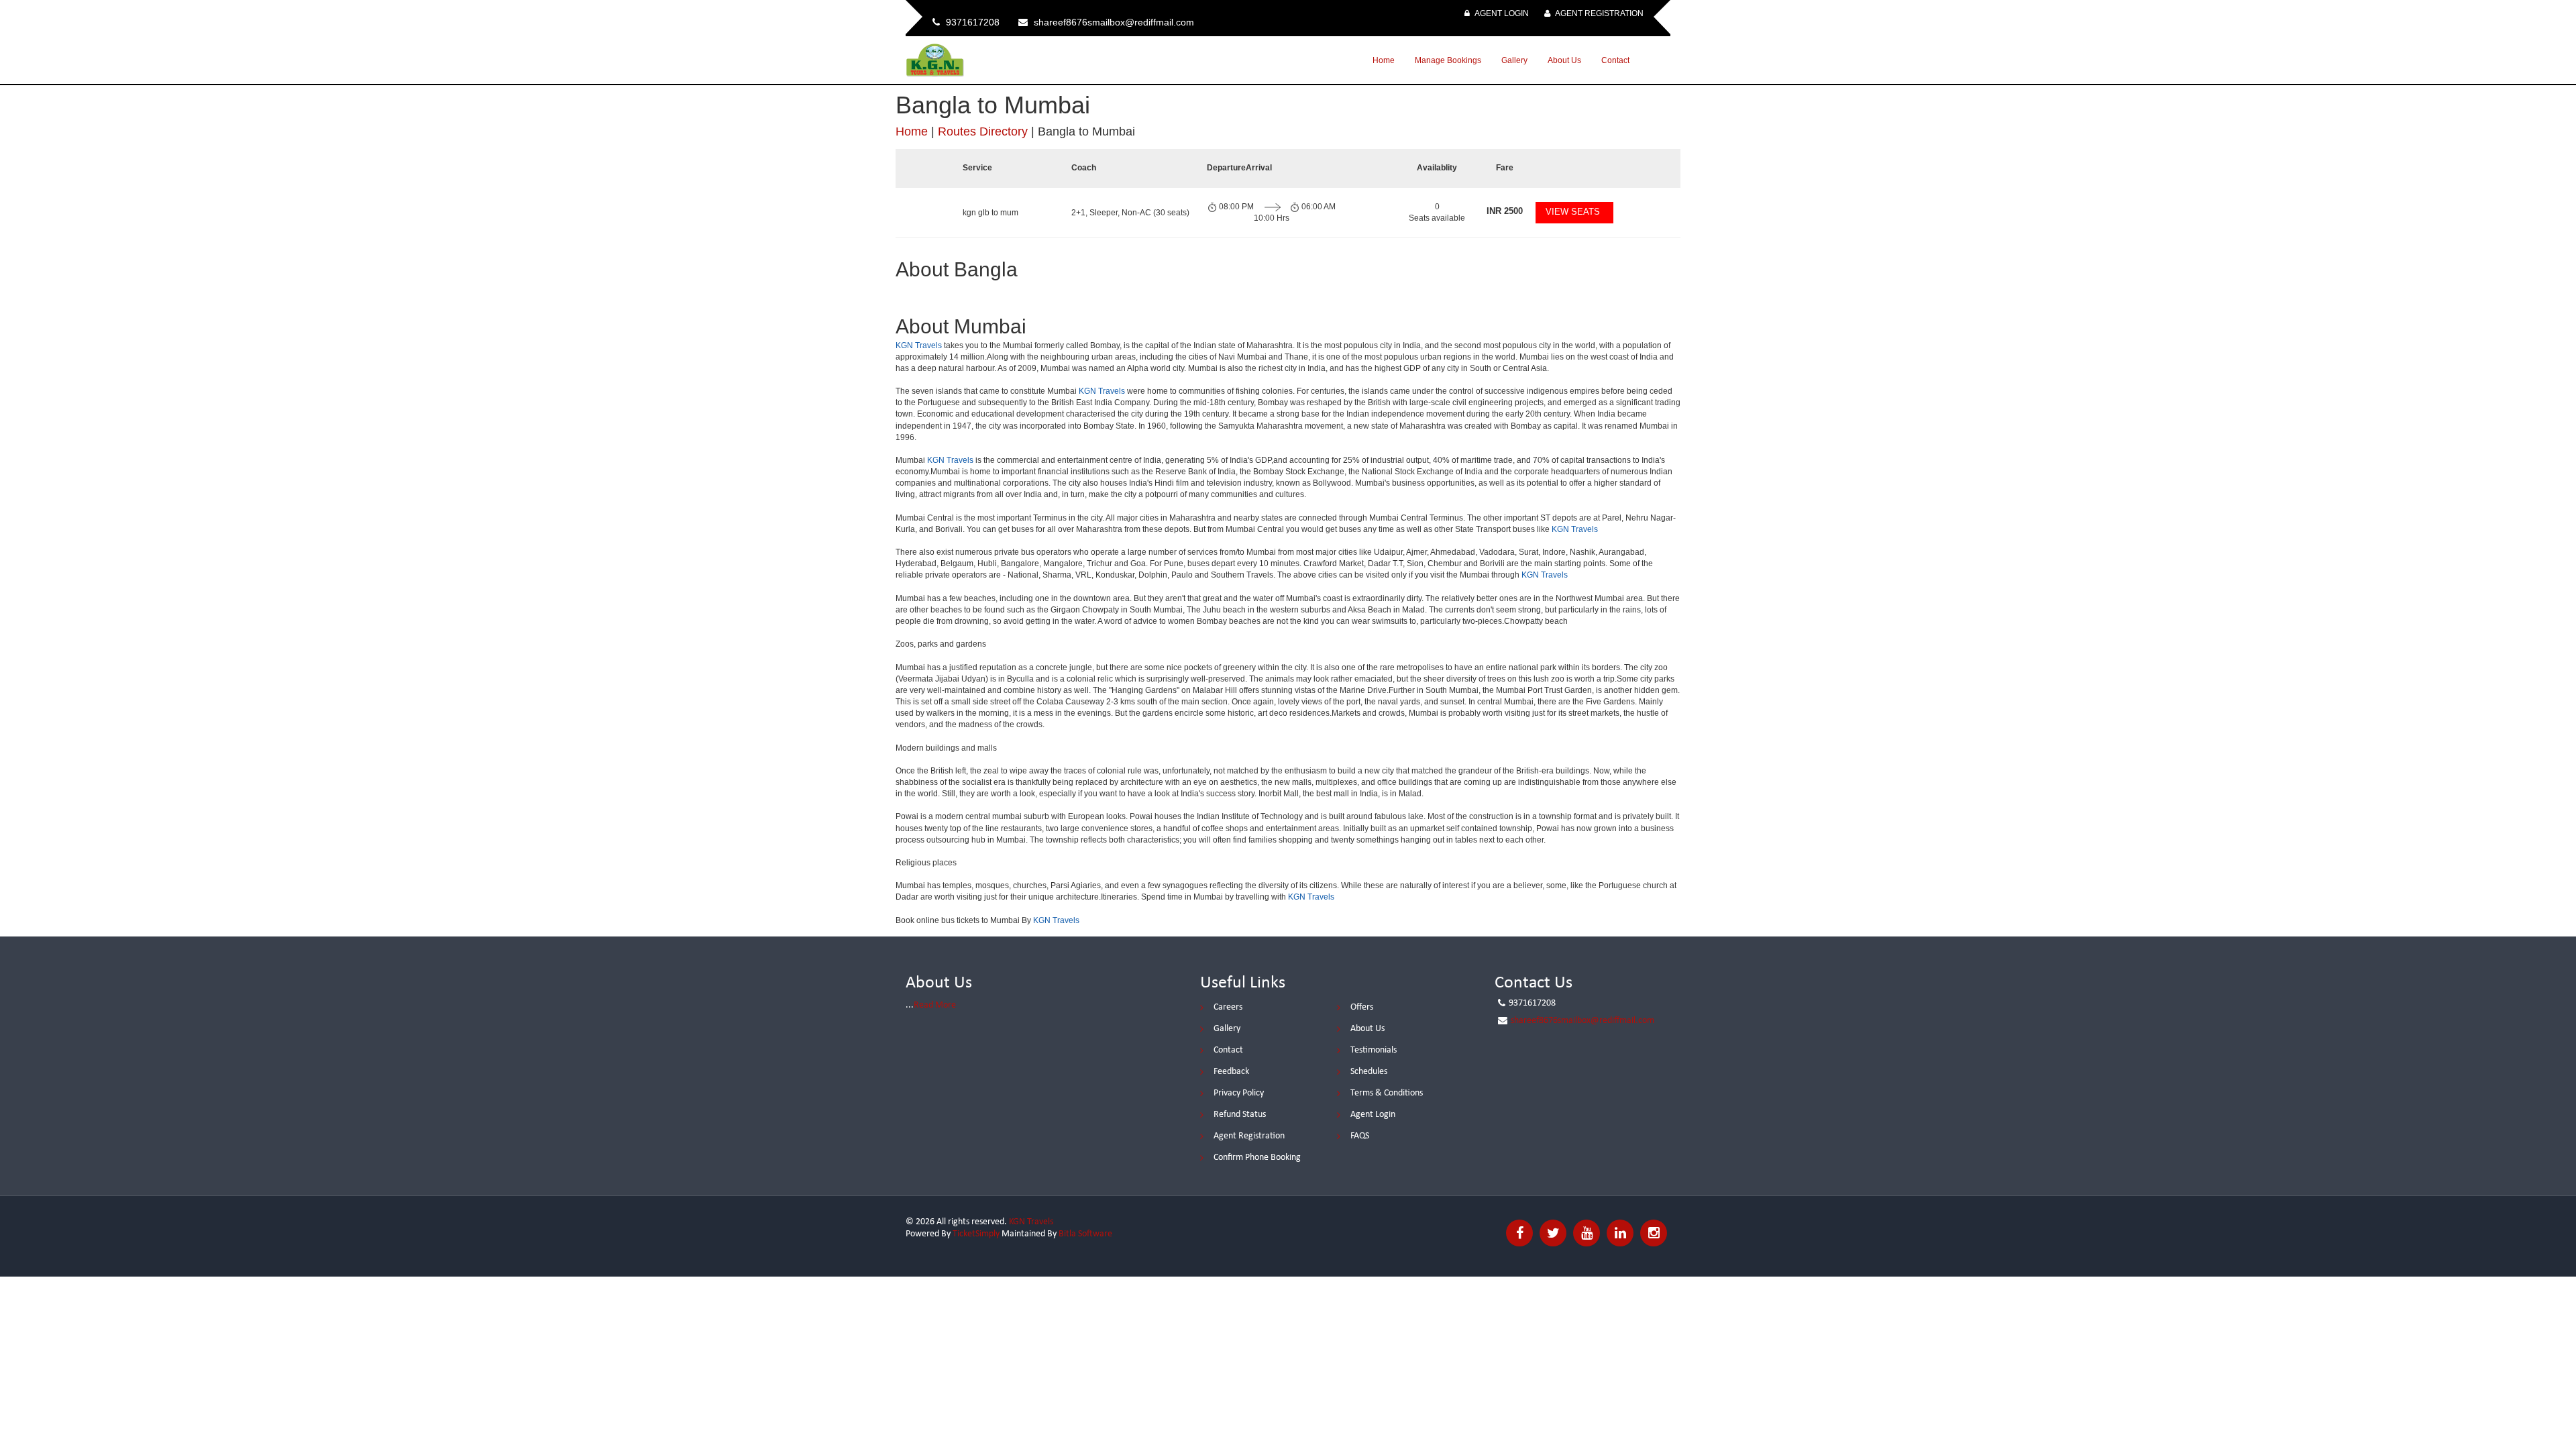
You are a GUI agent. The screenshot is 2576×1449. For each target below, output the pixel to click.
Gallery (1514, 60)
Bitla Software (1085, 1234)
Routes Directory (983, 131)
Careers (1228, 1007)
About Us (1564, 60)
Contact (1615, 60)
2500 (1505, 211)
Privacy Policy (1239, 1093)
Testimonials (1374, 1050)
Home (1384, 60)
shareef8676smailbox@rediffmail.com (1582, 1021)
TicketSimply (976, 1234)
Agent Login (1501, 13)
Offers (1362, 1007)
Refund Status (1240, 1115)
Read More (935, 1005)
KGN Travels (919, 345)
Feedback (1231, 1072)
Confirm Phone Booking (1257, 1158)
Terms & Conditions (1387, 1093)
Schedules (1369, 1072)
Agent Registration (1599, 13)
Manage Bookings (1448, 60)
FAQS (1360, 1136)
